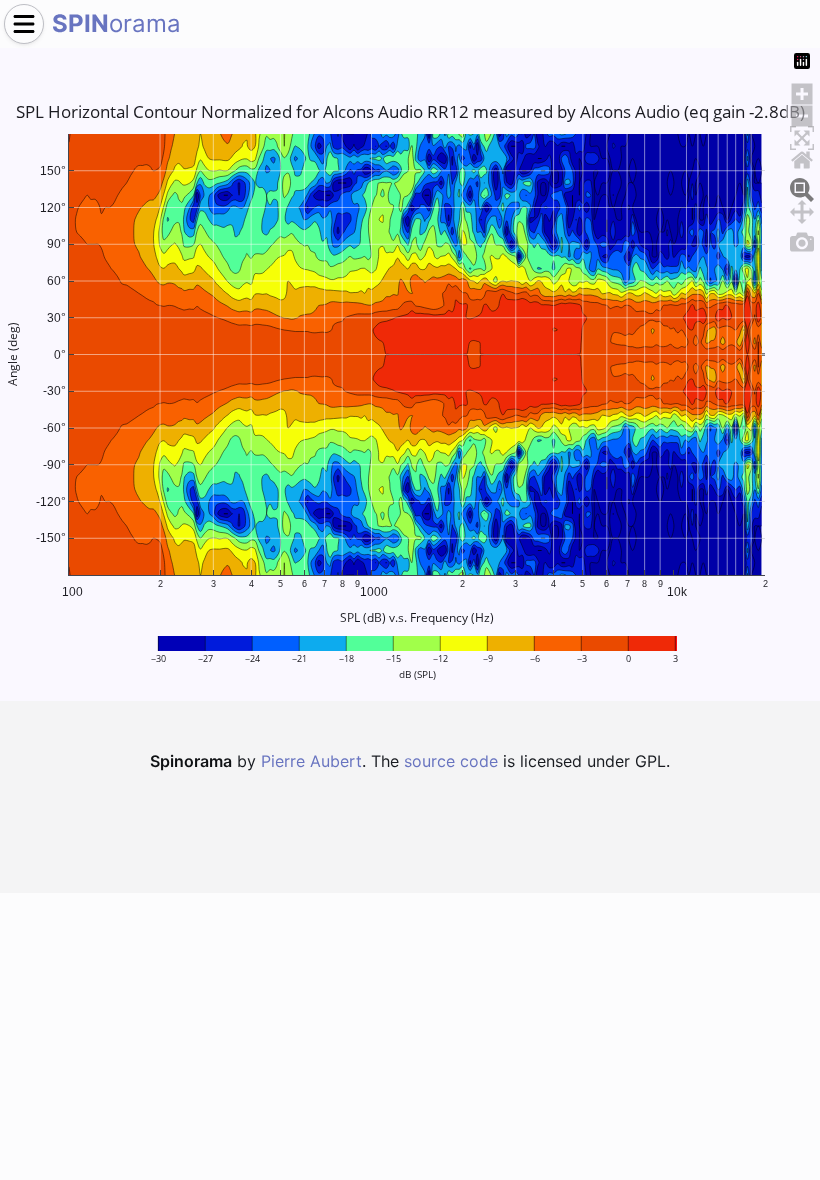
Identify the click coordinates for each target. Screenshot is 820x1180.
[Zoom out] (802, 113)
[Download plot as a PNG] (802, 239)
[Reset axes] (802, 157)
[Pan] (802, 209)
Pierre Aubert (311, 761)
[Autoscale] (802, 135)
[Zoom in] (802, 91)
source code (451, 761)
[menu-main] (24, 24)
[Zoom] (802, 187)
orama (116, 23)
